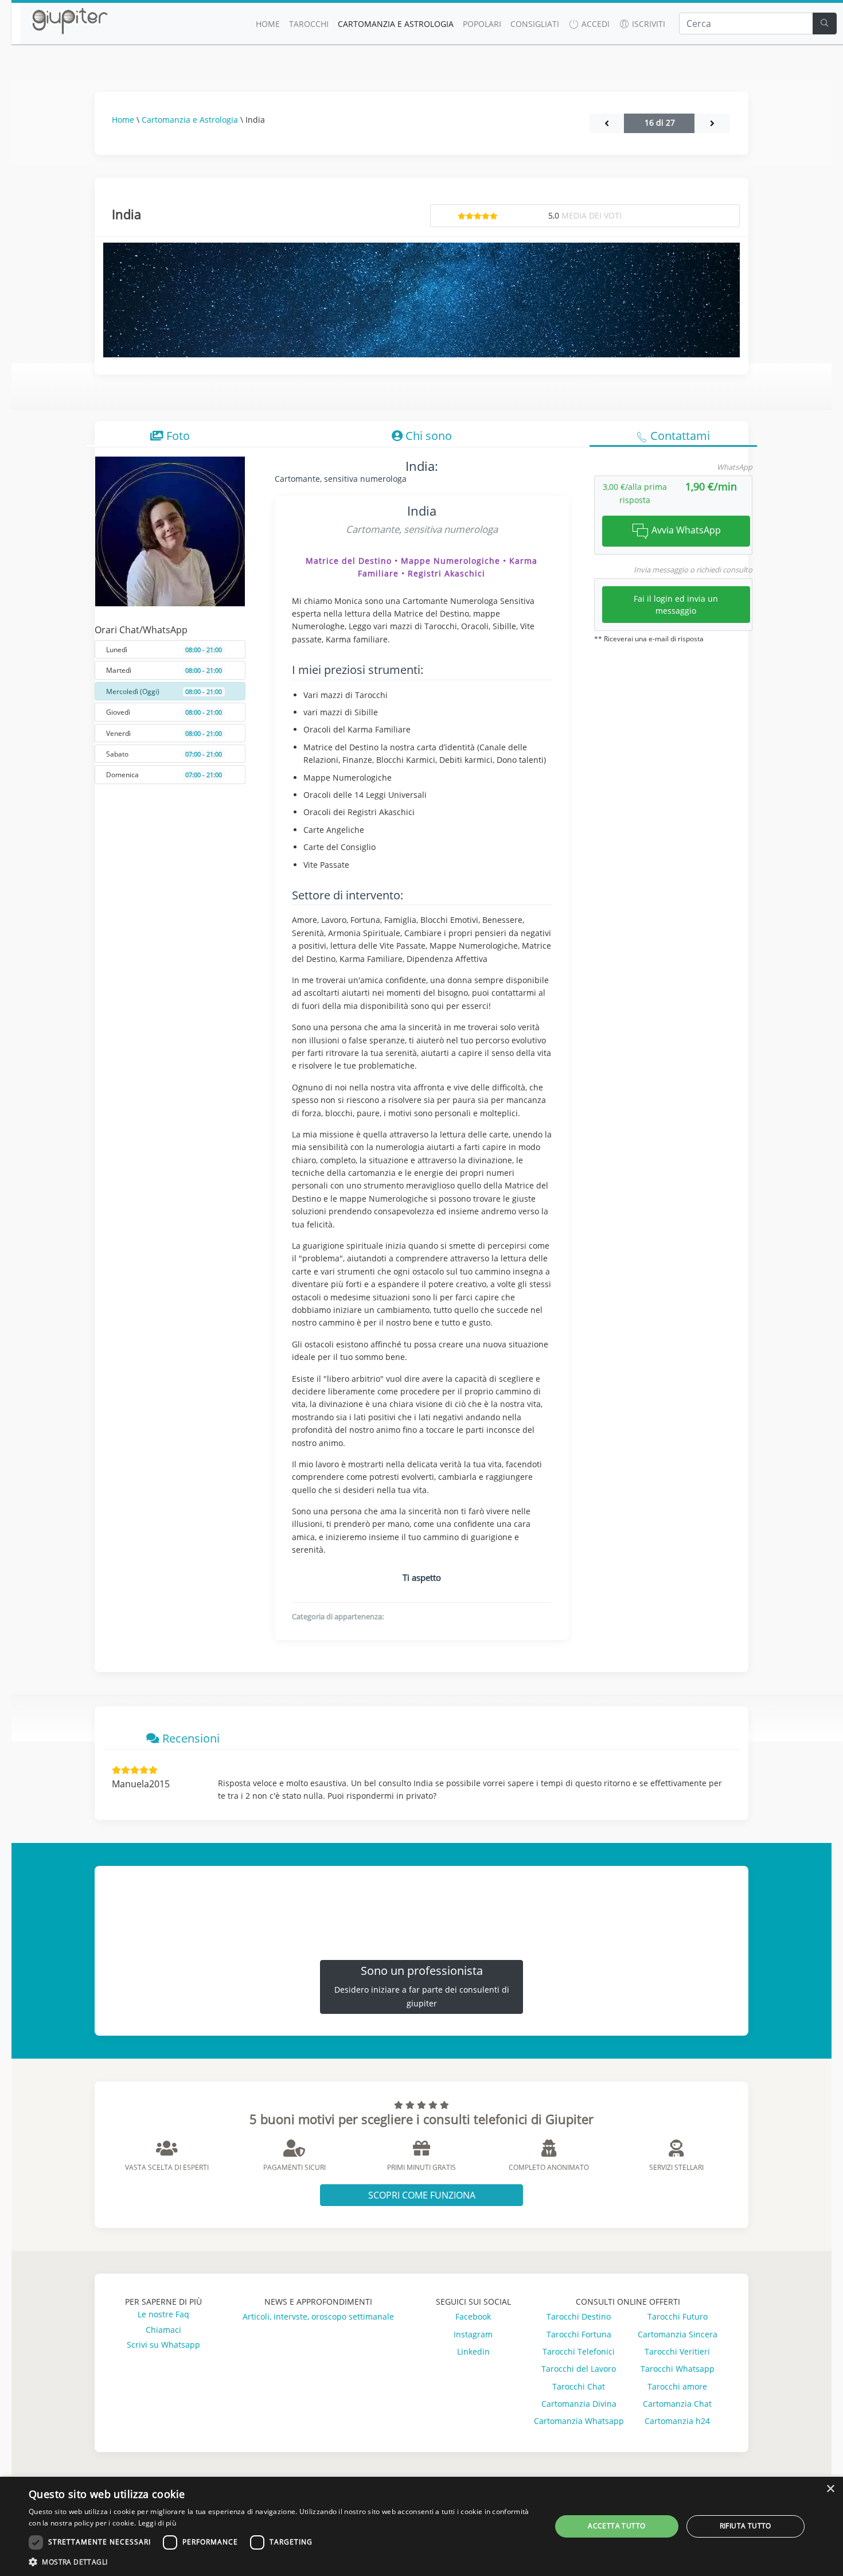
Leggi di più (157, 2523)
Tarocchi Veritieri (677, 2351)
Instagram (473, 2334)
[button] (282, 2562)
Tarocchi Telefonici (579, 2351)
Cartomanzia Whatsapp (579, 2421)
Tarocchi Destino (579, 2316)
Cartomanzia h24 (677, 2421)
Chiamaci (163, 2330)
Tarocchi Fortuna (579, 2334)
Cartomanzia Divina (579, 2404)
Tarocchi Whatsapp (678, 2369)
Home (123, 120)
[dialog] (421, 2526)
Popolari (482, 24)
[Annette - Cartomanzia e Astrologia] (607, 123)
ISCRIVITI (647, 24)
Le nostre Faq (163, 2314)
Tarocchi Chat (579, 2386)
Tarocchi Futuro (678, 2316)
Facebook (473, 2316)
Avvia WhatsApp (685, 530)
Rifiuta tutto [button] (746, 2526)
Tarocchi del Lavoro (579, 2369)
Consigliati (535, 24)
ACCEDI (594, 24)
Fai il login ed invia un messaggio (676, 605)
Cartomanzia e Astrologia (396, 24)
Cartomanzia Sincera (678, 2334)
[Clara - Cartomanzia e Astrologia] (712, 123)
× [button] (830, 2489)
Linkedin (473, 2351)
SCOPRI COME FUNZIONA (422, 2195)
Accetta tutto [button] (616, 2526)
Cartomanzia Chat (677, 2404)
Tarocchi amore (677, 2386)
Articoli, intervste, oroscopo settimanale (318, 2316)
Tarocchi (309, 24)
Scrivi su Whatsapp (163, 2345)
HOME (268, 24)
